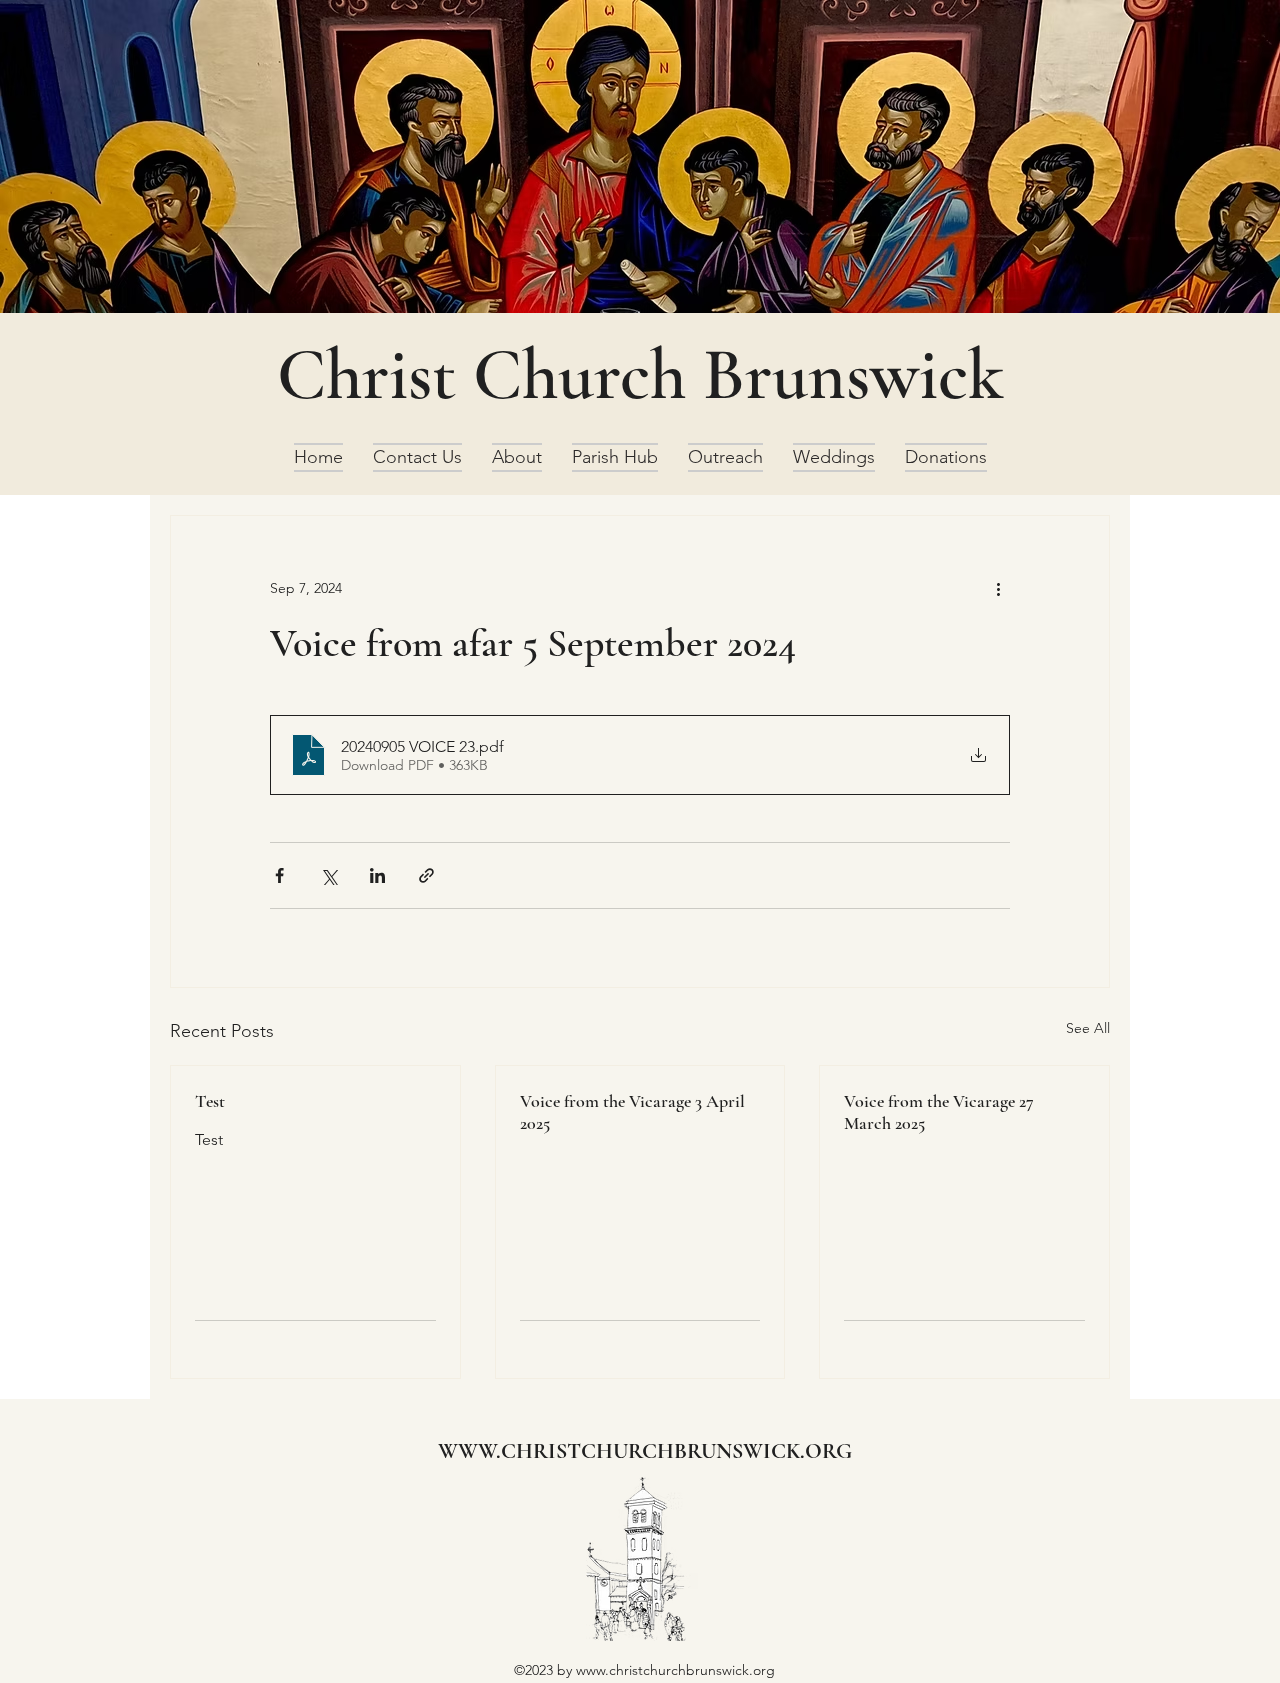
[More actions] (998, 588)
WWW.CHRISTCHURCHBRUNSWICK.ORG (645, 1451)
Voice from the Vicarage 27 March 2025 (939, 1112)
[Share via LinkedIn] (377, 875)
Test (210, 1101)
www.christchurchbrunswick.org (675, 1670)
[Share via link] (426, 875)
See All (1088, 1028)
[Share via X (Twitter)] (328, 875)
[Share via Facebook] (279, 875)
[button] (517, 457)
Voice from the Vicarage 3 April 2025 (632, 1112)
